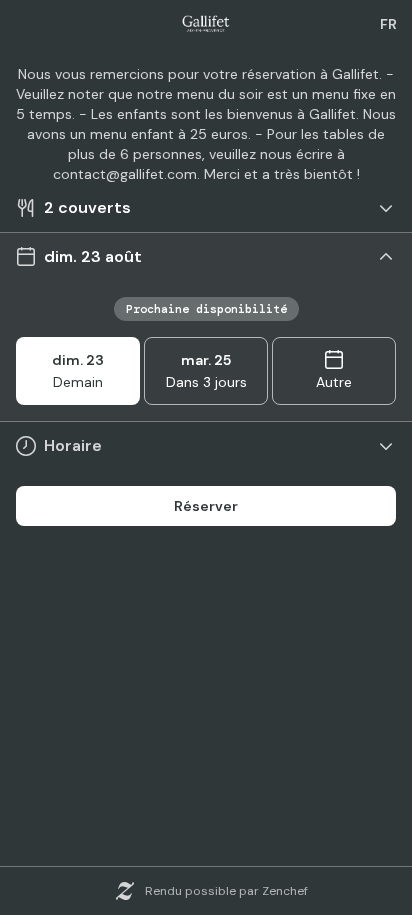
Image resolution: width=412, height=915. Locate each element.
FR (388, 24)
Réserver (206, 506)
